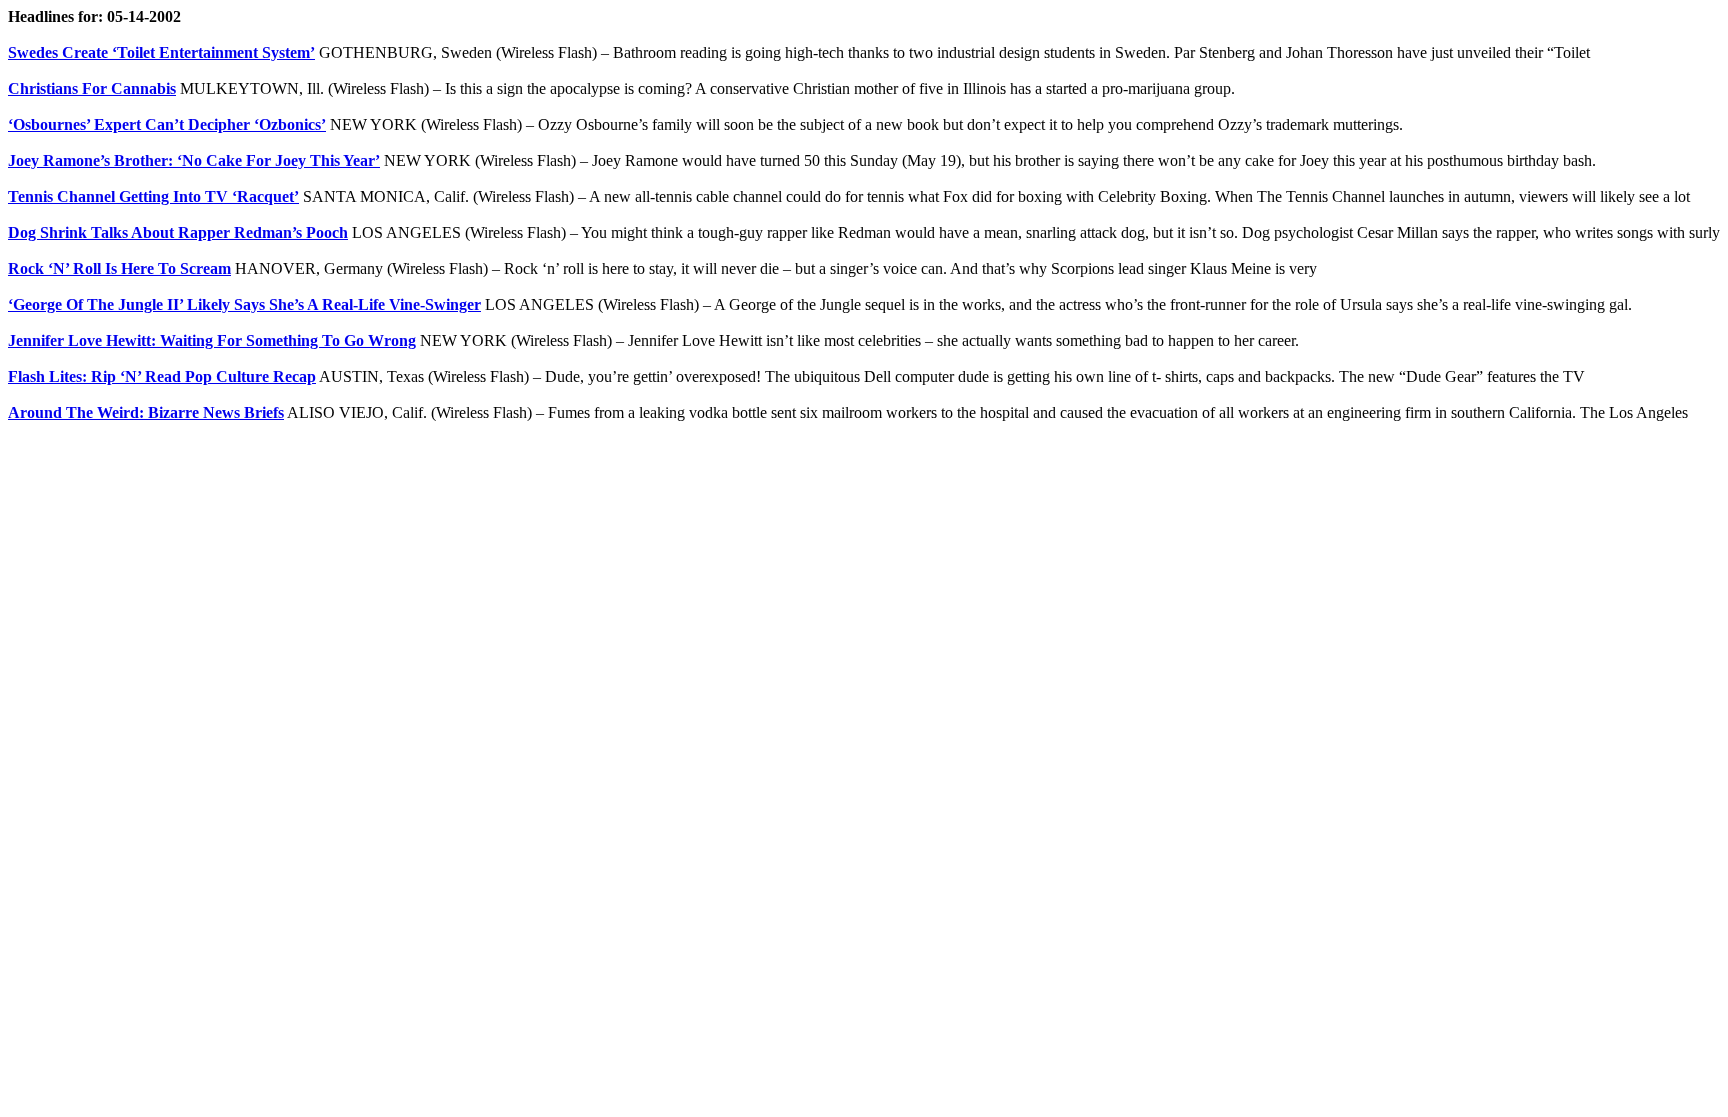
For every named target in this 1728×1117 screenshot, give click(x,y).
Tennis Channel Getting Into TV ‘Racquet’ (153, 196)
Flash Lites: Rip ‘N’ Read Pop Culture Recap (162, 376)
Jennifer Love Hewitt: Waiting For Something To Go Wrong (212, 340)
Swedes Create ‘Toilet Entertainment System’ (161, 52)
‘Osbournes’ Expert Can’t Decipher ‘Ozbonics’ (167, 124)
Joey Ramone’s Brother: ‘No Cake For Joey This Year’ (194, 160)
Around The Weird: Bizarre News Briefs (146, 412)
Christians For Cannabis (92, 88)
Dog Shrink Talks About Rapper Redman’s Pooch (178, 232)
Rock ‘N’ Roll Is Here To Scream (119, 268)
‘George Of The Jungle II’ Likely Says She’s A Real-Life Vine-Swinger (244, 304)
